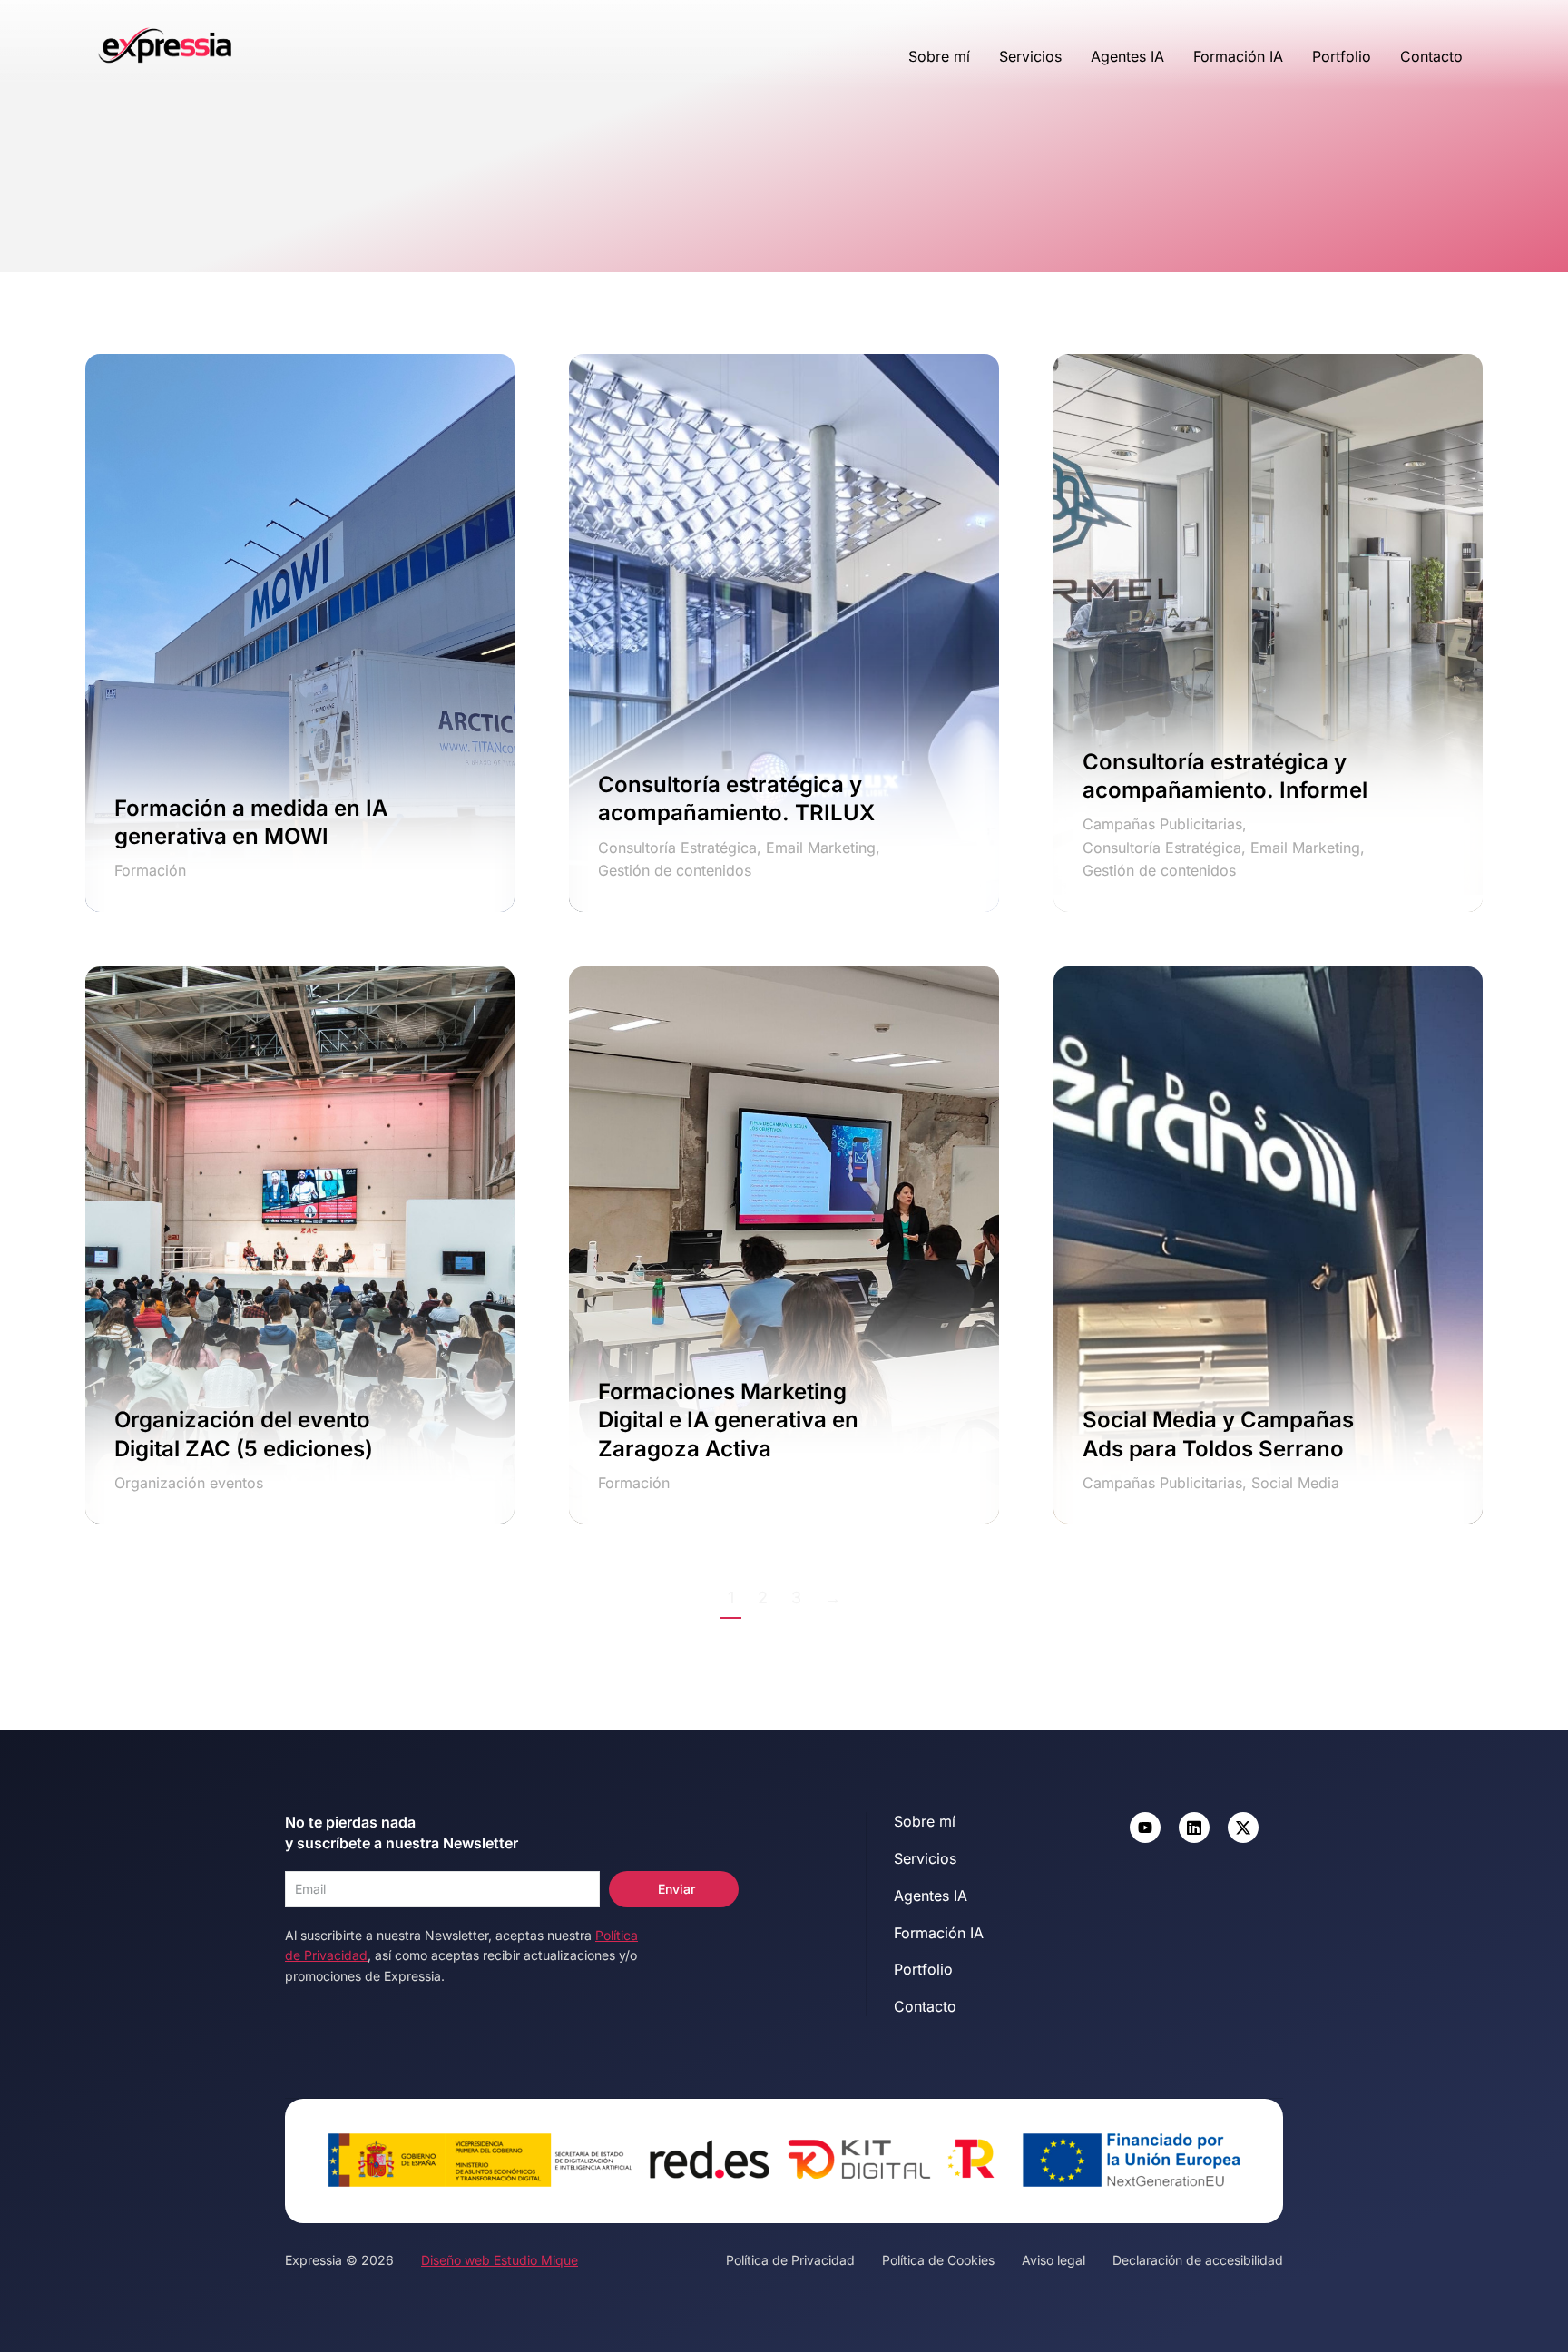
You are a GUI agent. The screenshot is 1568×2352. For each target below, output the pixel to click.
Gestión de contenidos (675, 870)
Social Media (1295, 1483)
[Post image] (300, 633)
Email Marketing (821, 848)
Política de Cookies (938, 2260)
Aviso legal (1053, 2260)
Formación (150, 870)
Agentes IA (1127, 56)
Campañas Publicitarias (1162, 824)
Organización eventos (189, 1483)
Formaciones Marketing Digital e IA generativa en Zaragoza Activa (728, 1420)
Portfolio (1342, 56)
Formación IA (1238, 56)
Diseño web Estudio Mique (500, 2260)
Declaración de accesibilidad (1198, 2260)
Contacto (1431, 56)
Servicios (1030, 56)
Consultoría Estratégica (677, 848)
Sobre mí (939, 56)
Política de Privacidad (790, 2260)
